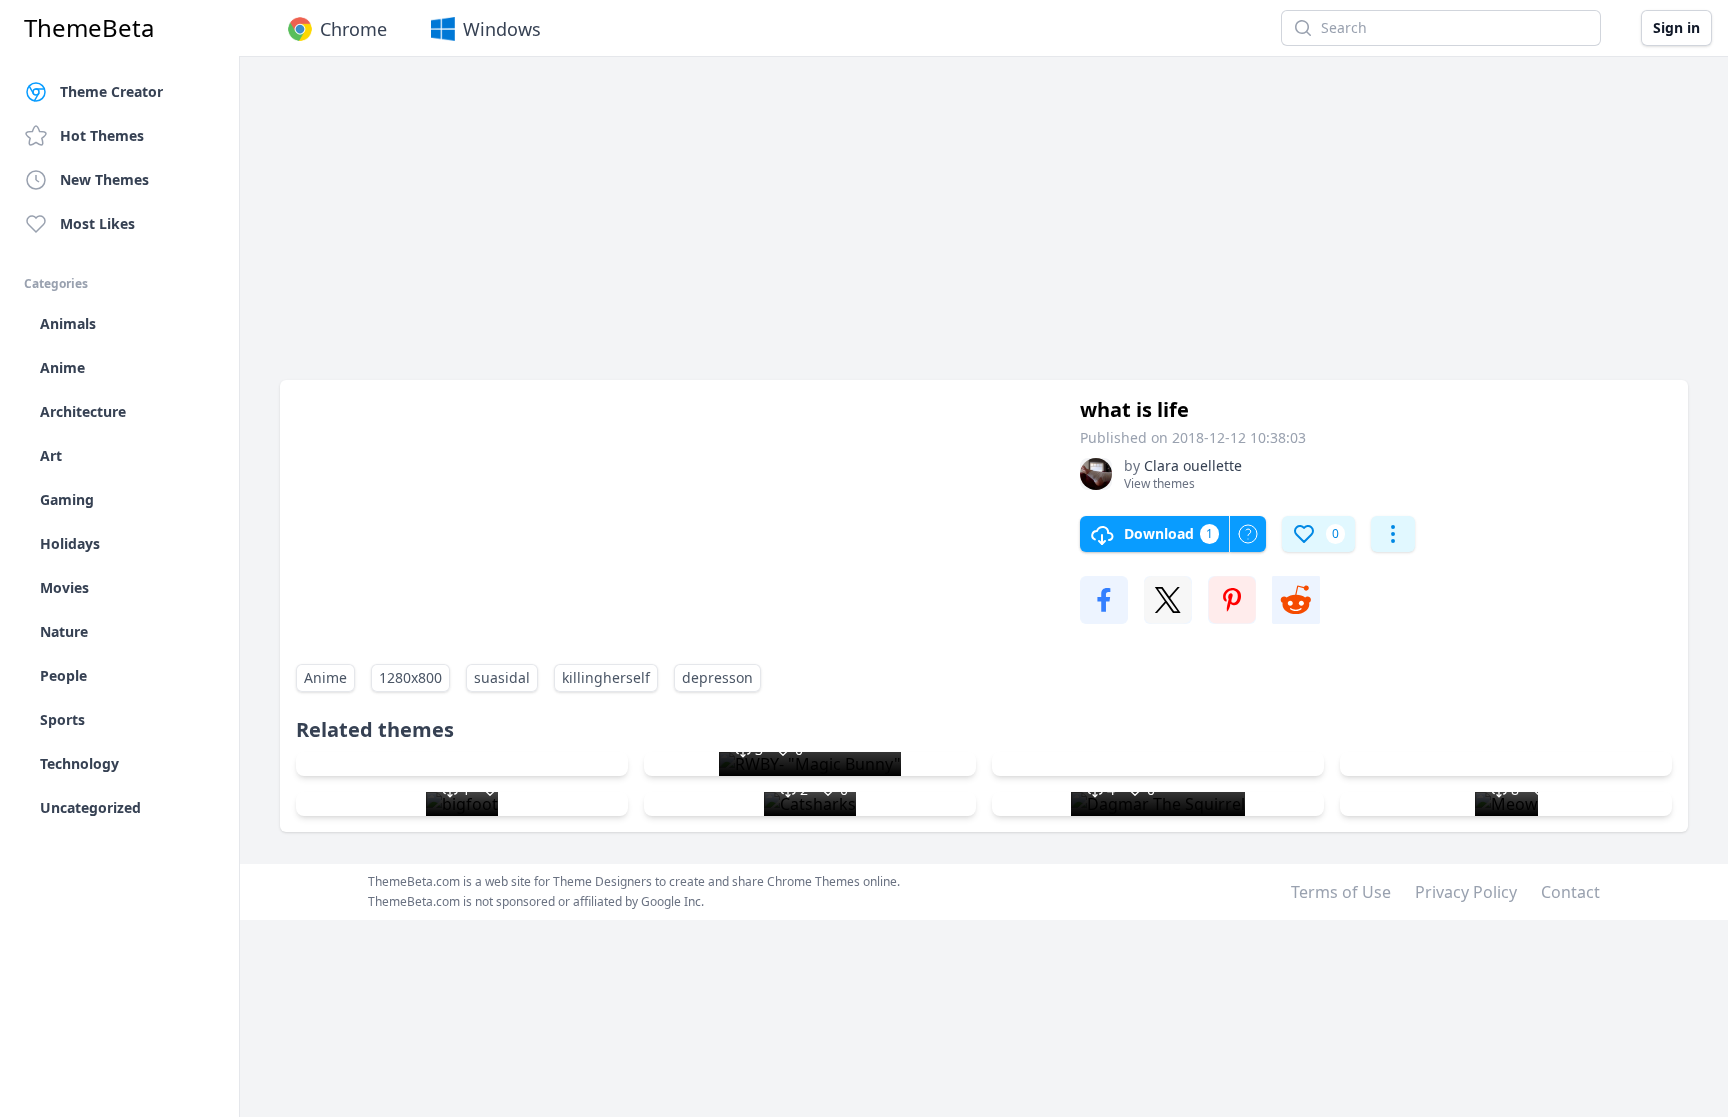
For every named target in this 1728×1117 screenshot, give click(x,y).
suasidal (502, 677)
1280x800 (410, 677)
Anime (325, 677)
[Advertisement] (880, 228)
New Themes (104, 179)
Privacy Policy (1466, 892)
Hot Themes (102, 135)
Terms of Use (1341, 892)
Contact (1570, 892)
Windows (502, 29)
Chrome (353, 29)
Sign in (1676, 27)
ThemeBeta (89, 28)
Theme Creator (111, 91)
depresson (717, 677)
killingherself (606, 677)
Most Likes (97, 223)
